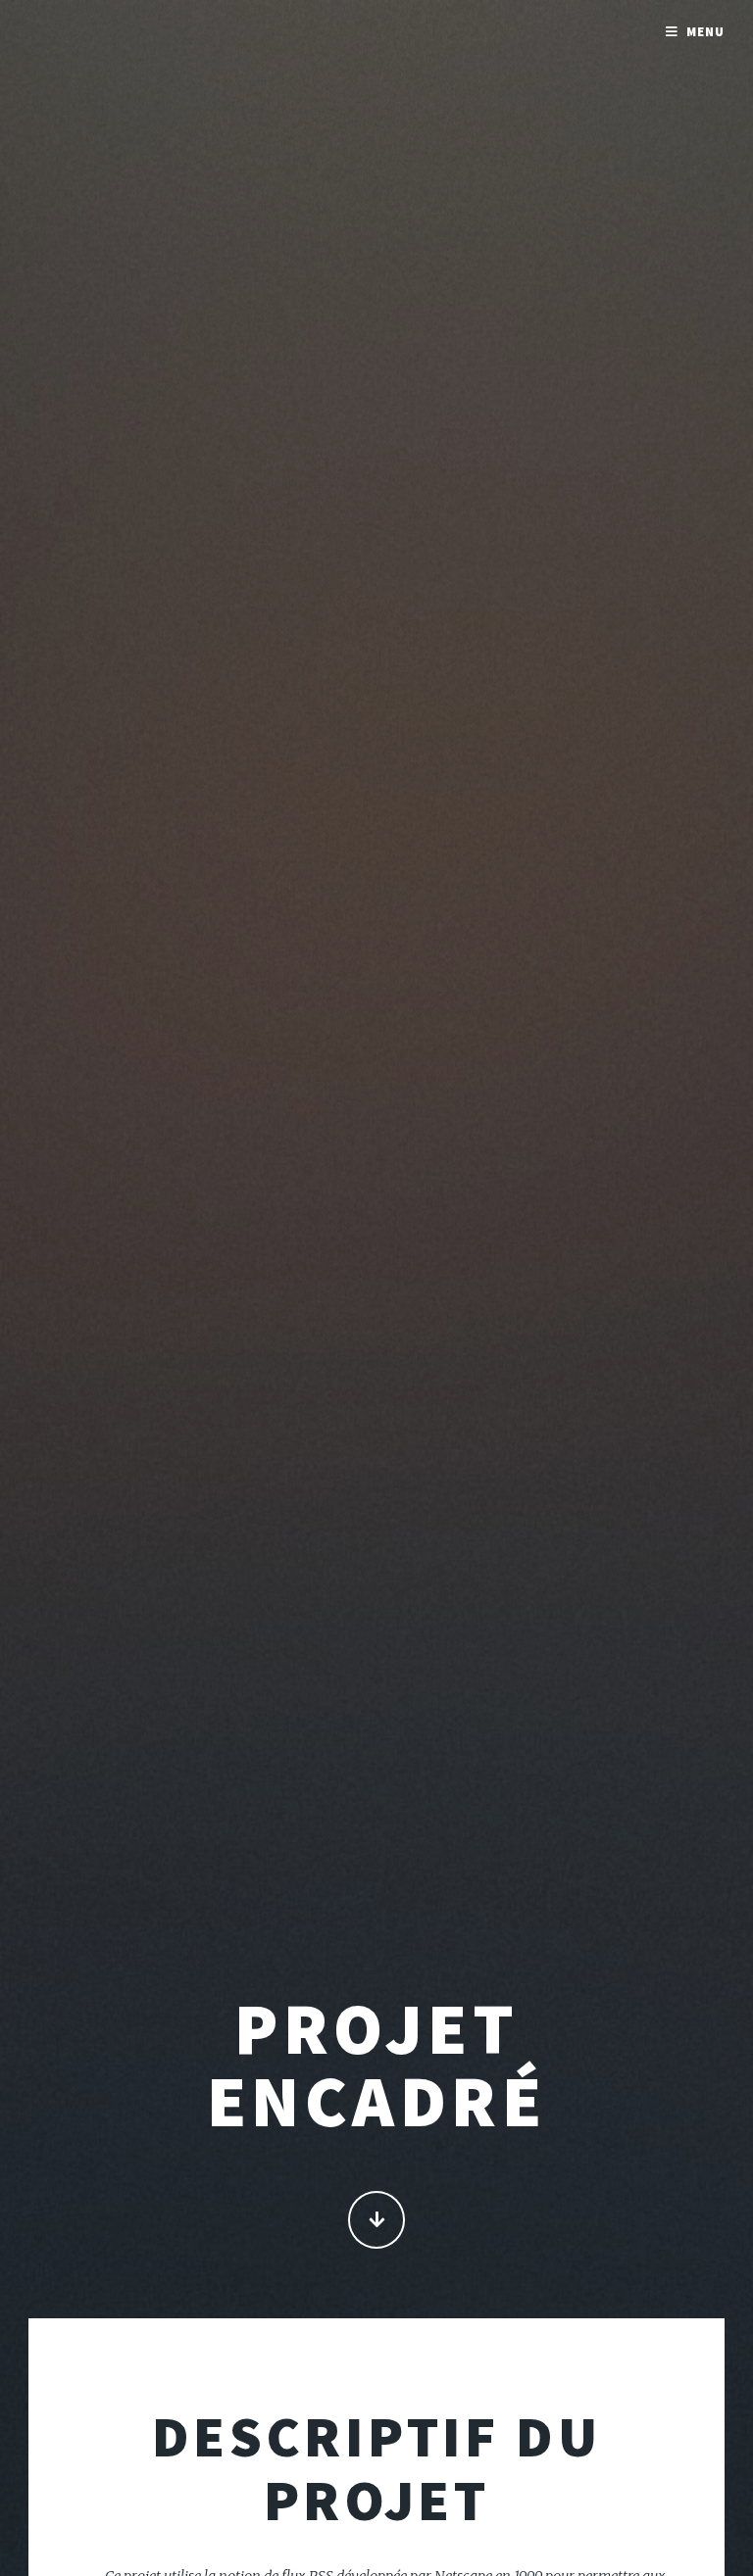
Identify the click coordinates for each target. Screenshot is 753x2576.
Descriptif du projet (376, 2468)
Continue (377, 2220)
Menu (705, 32)
